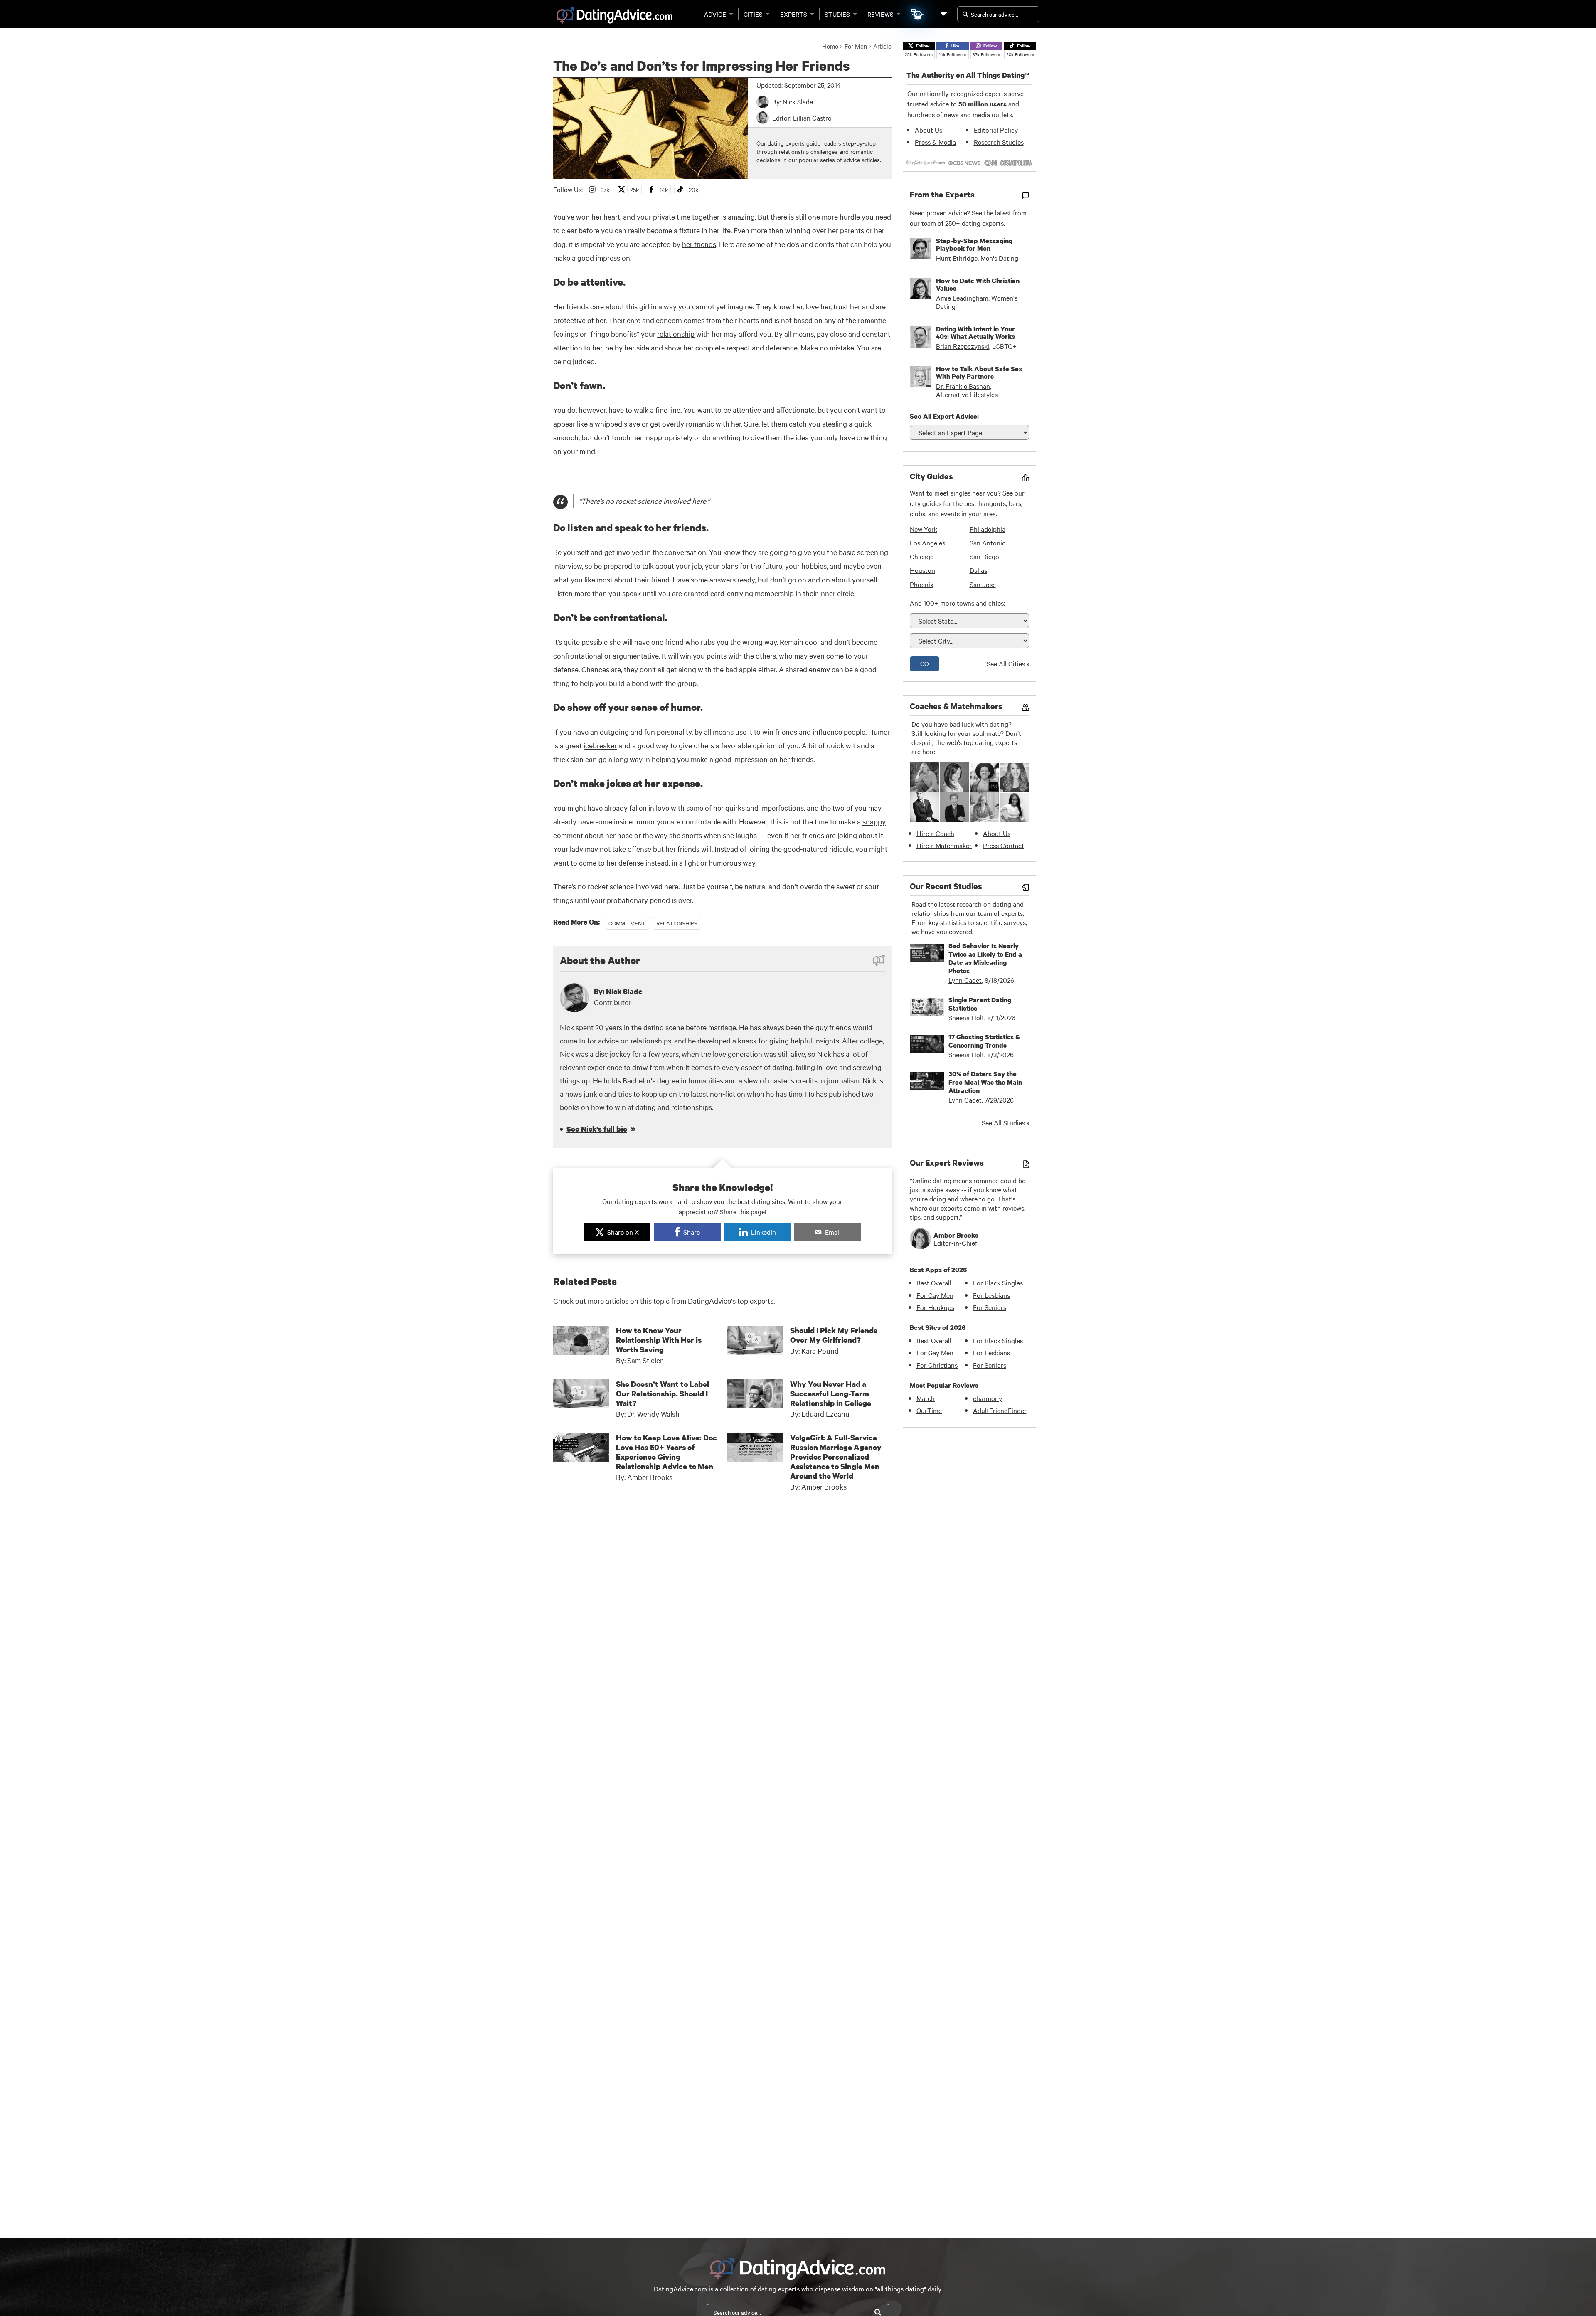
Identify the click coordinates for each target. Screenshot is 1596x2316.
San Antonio (988, 543)
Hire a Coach (935, 833)
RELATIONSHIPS (677, 923)
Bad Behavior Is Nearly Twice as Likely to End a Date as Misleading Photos (985, 958)
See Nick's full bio (597, 1129)
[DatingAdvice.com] (615, 16)
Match (926, 1398)
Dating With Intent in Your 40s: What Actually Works (975, 333)
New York (924, 529)
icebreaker (600, 745)
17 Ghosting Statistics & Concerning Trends (984, 1041)
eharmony (988, 1398)
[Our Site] (943, 14)
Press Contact (1004, 845)
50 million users (983, 104)
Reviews (881, 14)
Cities (753, 14)
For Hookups (935, 1307)
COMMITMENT (627, 923)
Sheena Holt (966, 1017)
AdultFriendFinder (1000, 1410)
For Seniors (990, 1307)
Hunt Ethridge (957, 258)
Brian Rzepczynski (963, 346)
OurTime (929, 1410)
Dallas (978, 570)
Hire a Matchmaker (944, 845)
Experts (794, 14)
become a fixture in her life (689, 230)
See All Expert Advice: (944, 416)
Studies (837, 14)
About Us (929, 130)
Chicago (922, 556)
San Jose (983, 584)
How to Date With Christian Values (978, 284)
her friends (699, 244)
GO (925, 663)
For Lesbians (991, 1295)
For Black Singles (998, 1283)
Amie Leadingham (962, 298)
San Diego (984, 556)
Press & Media (935, 142)
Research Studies (999, 142)
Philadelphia (988, 529)
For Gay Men (935, 1295)
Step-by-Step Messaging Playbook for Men (974, 244)
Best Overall (934, 1283)
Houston (922, 570)
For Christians (937, 1365)
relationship (676, 334)
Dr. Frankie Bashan (963, 386)
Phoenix (922, 584)
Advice (715, 14)
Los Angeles (927, 543)
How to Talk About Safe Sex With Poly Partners (979, 372)
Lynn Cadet (965, 980)
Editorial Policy (996, 130)
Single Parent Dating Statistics (980, 1004)
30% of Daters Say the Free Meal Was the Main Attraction (985, 1082)
